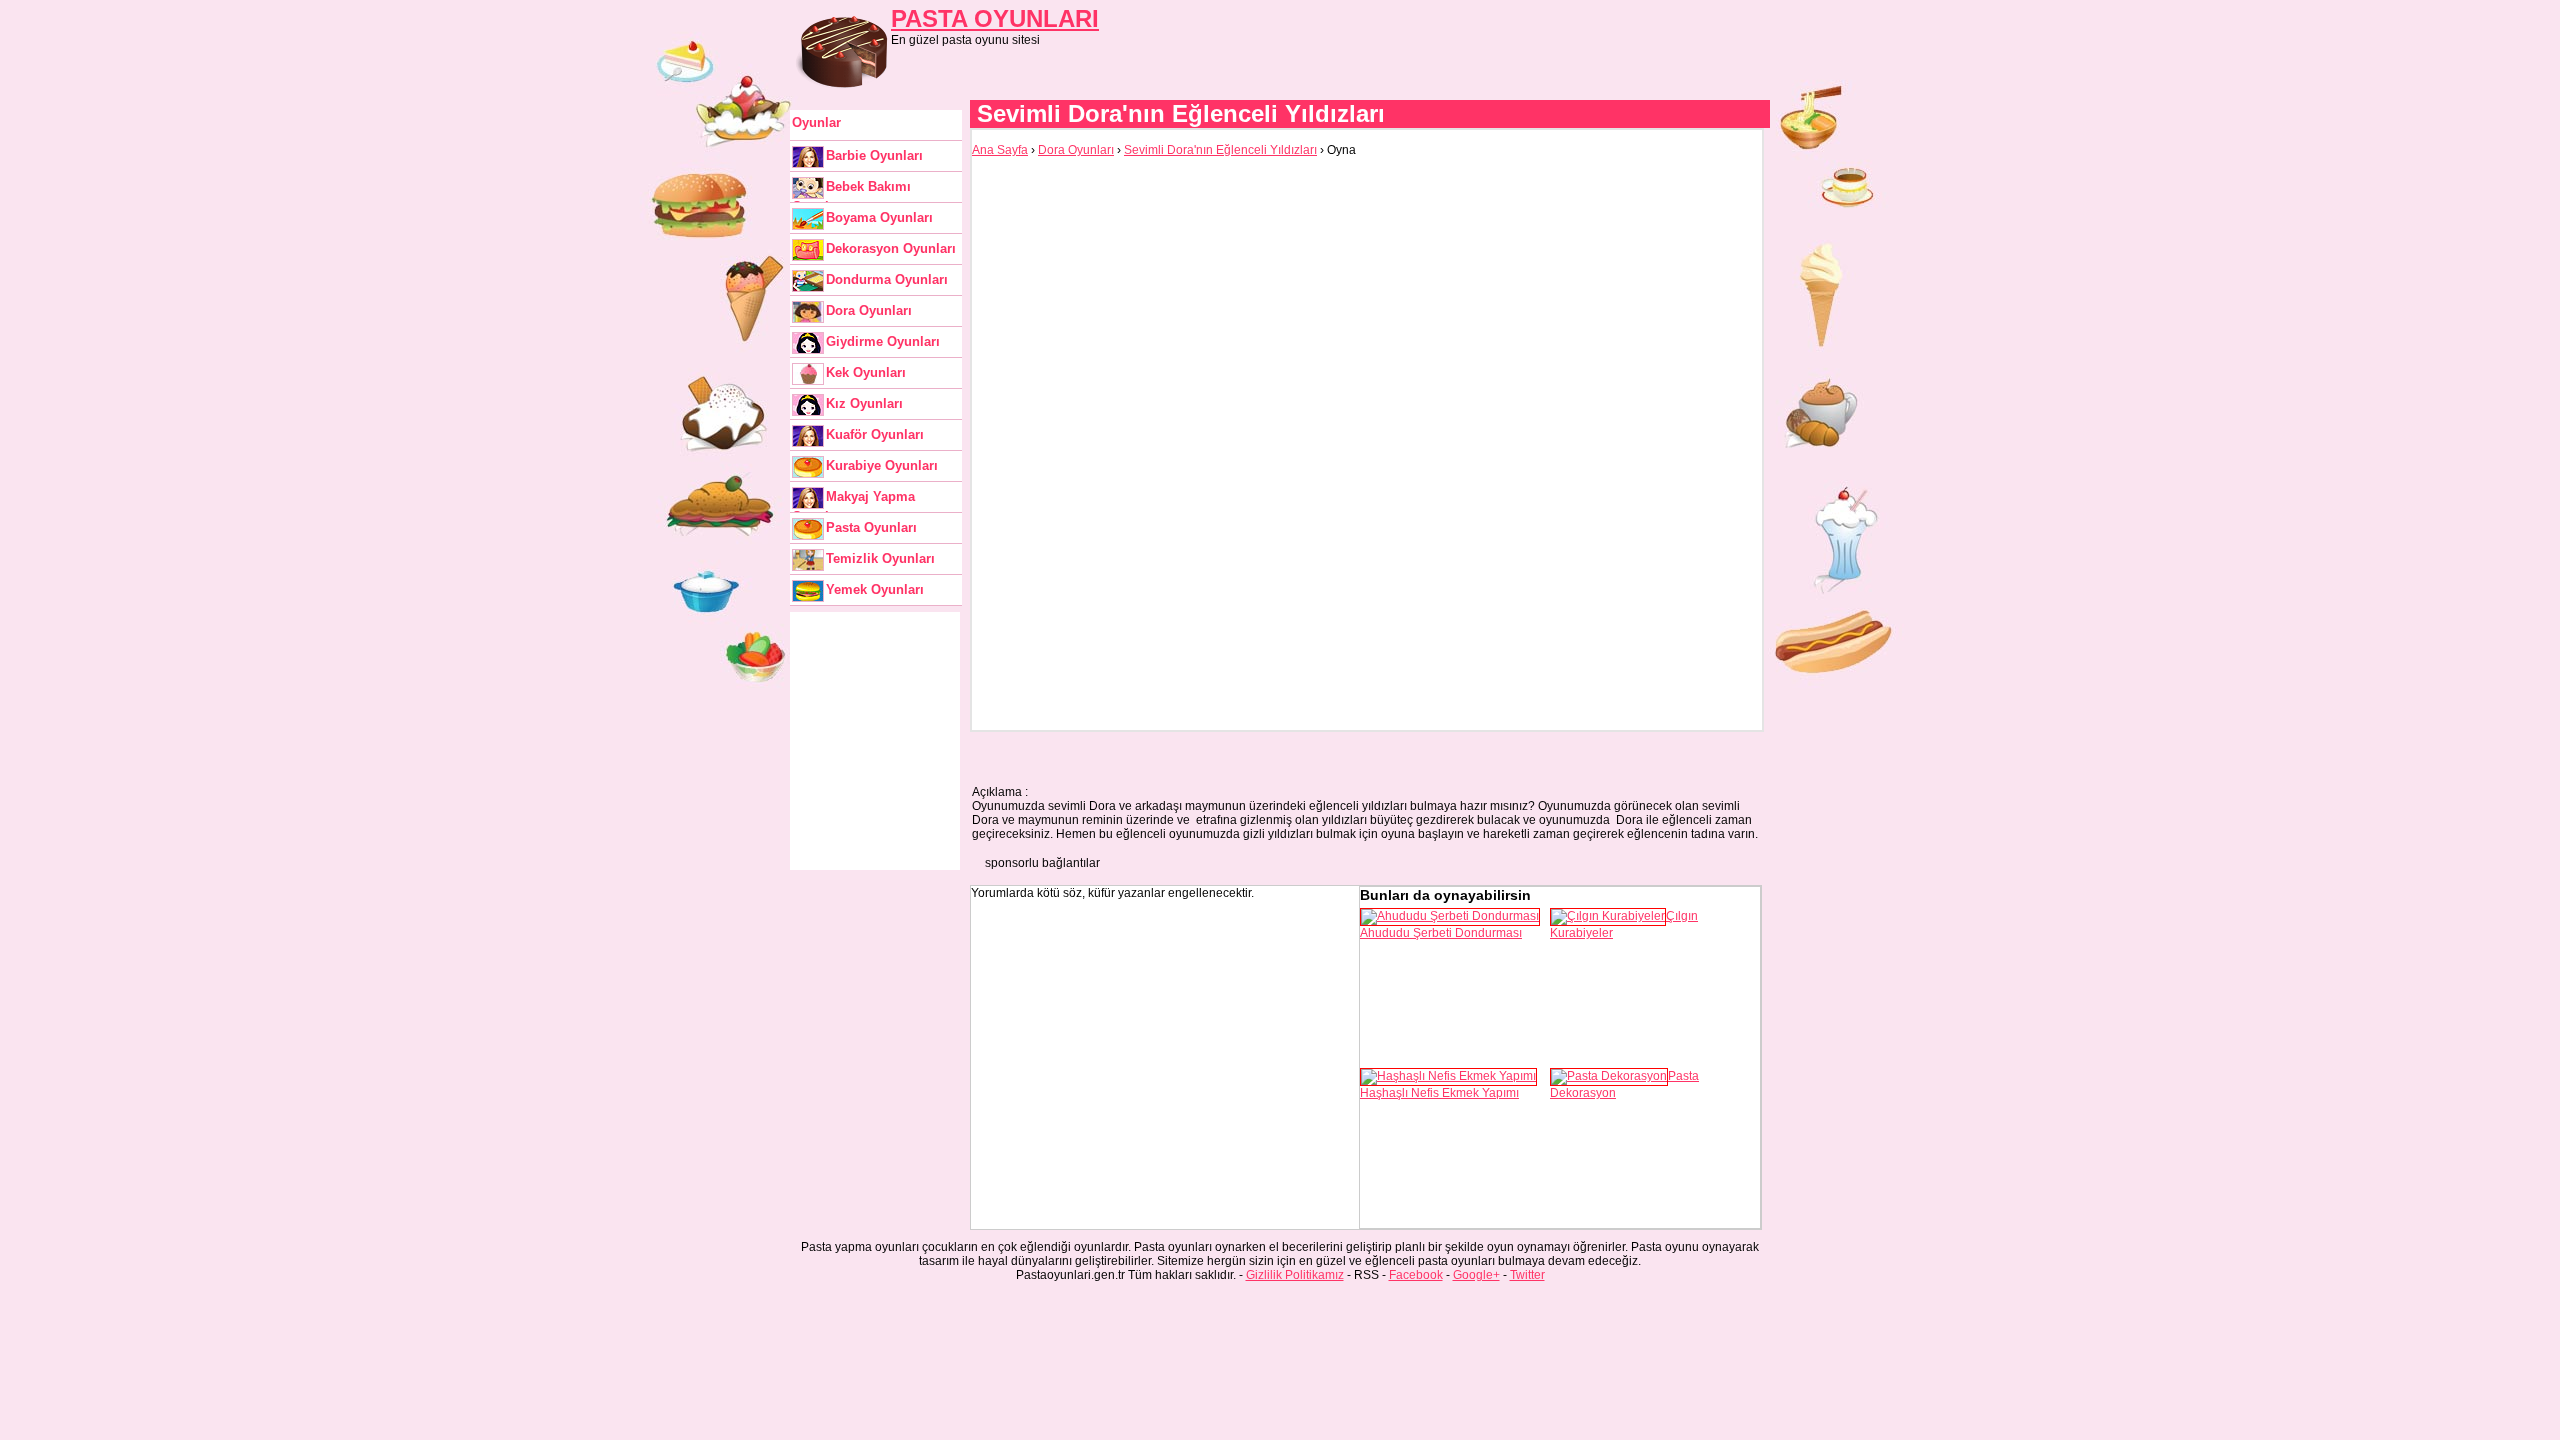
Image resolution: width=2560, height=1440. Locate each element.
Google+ (1476, 1275)
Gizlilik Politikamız (1295, 1275)
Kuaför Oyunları (875, 434)
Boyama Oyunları (879, 217)
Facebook (1416, 1275)
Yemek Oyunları (875, 589)
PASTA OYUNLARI (995, 18)
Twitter (1527, 1275)
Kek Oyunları (866, 372)
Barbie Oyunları (874, 155)
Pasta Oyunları (871, 527)
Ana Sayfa (1000, 150)
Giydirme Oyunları (883, 341)
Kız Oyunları (864, 403)
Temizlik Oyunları (880, 558)
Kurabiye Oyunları (882, 465)
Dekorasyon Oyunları (891, 248)
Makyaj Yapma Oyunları (853, 501)
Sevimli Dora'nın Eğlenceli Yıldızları (1220, 150)
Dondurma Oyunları (887, 279)
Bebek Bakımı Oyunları (851, 191)
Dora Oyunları (869, 310)
